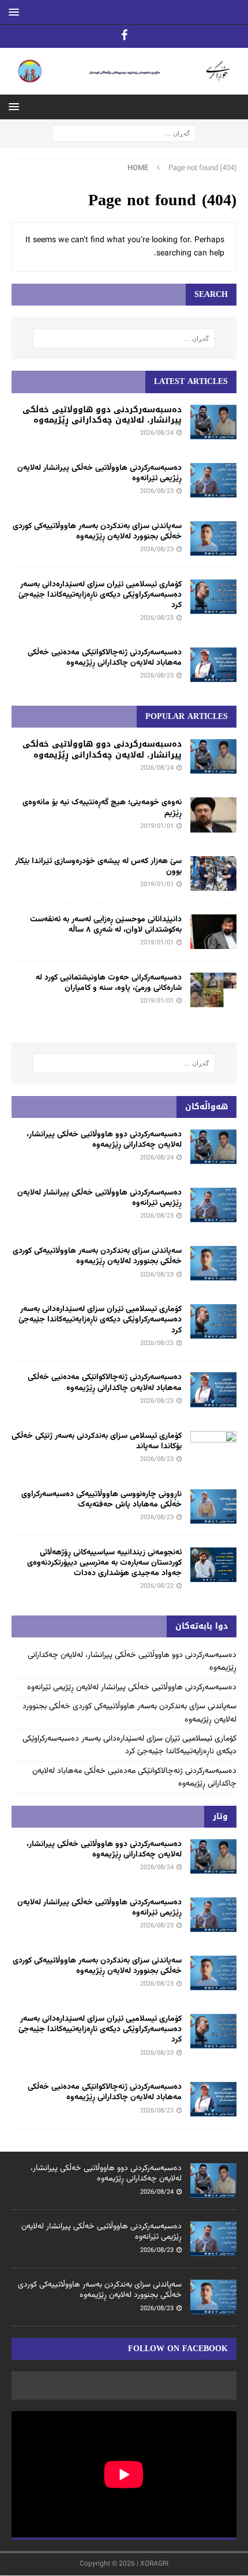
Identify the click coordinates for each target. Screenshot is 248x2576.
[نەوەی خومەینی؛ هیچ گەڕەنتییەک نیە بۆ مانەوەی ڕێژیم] (213, 815)
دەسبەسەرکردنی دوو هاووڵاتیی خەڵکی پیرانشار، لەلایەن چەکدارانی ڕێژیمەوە (102, 415)
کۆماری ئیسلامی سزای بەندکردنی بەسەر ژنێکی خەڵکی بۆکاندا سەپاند (97, 1441)
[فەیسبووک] (124, 36)
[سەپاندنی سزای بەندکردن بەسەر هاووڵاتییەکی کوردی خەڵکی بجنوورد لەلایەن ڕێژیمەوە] (213, 538)
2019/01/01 (157, 826)
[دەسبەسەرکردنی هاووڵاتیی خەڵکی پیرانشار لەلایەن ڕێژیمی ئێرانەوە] (213, 480)
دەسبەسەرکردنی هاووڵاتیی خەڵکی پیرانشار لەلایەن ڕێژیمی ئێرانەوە (99, 473)
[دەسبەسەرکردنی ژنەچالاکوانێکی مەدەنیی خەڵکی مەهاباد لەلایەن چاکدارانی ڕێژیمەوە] (213, 665)
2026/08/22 (157, 1586)
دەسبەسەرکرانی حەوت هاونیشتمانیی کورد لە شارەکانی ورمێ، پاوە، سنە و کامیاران (109, 983)
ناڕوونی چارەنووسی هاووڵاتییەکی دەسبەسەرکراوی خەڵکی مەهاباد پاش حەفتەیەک (102, 1500)
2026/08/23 (157, 492)
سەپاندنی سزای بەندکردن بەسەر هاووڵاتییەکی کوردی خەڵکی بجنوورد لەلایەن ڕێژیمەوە (97, 532)
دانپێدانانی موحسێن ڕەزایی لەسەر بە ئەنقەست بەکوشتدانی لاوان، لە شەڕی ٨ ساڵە (106, 925)
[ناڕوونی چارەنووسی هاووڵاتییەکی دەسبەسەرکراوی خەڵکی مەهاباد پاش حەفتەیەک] (213, 1507)
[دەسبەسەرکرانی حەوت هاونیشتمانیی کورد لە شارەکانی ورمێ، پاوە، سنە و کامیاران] (213, 990)
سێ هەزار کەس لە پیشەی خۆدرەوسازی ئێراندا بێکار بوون (98, 867)
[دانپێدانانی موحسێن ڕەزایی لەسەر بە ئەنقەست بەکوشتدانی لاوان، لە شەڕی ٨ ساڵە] (213, 932)
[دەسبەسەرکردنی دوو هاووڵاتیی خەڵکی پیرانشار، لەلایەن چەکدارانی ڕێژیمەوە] (213, 422)
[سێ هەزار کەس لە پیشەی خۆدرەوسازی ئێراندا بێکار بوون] (213, 873)
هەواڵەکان (206, 1107)
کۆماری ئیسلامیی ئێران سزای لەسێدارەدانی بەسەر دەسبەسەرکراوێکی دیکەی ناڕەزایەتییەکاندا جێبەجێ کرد (100, 595)
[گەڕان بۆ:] (124, 134)
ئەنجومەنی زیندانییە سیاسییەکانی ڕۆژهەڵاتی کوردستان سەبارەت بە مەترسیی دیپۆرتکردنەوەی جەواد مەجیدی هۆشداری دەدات (104, 1563)
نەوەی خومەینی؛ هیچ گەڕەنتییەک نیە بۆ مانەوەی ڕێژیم (102, 808)
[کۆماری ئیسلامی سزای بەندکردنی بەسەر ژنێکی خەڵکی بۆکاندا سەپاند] (213, 1448)
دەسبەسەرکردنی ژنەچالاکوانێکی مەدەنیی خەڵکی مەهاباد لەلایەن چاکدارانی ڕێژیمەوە (105, 658)
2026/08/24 (157, 433)
